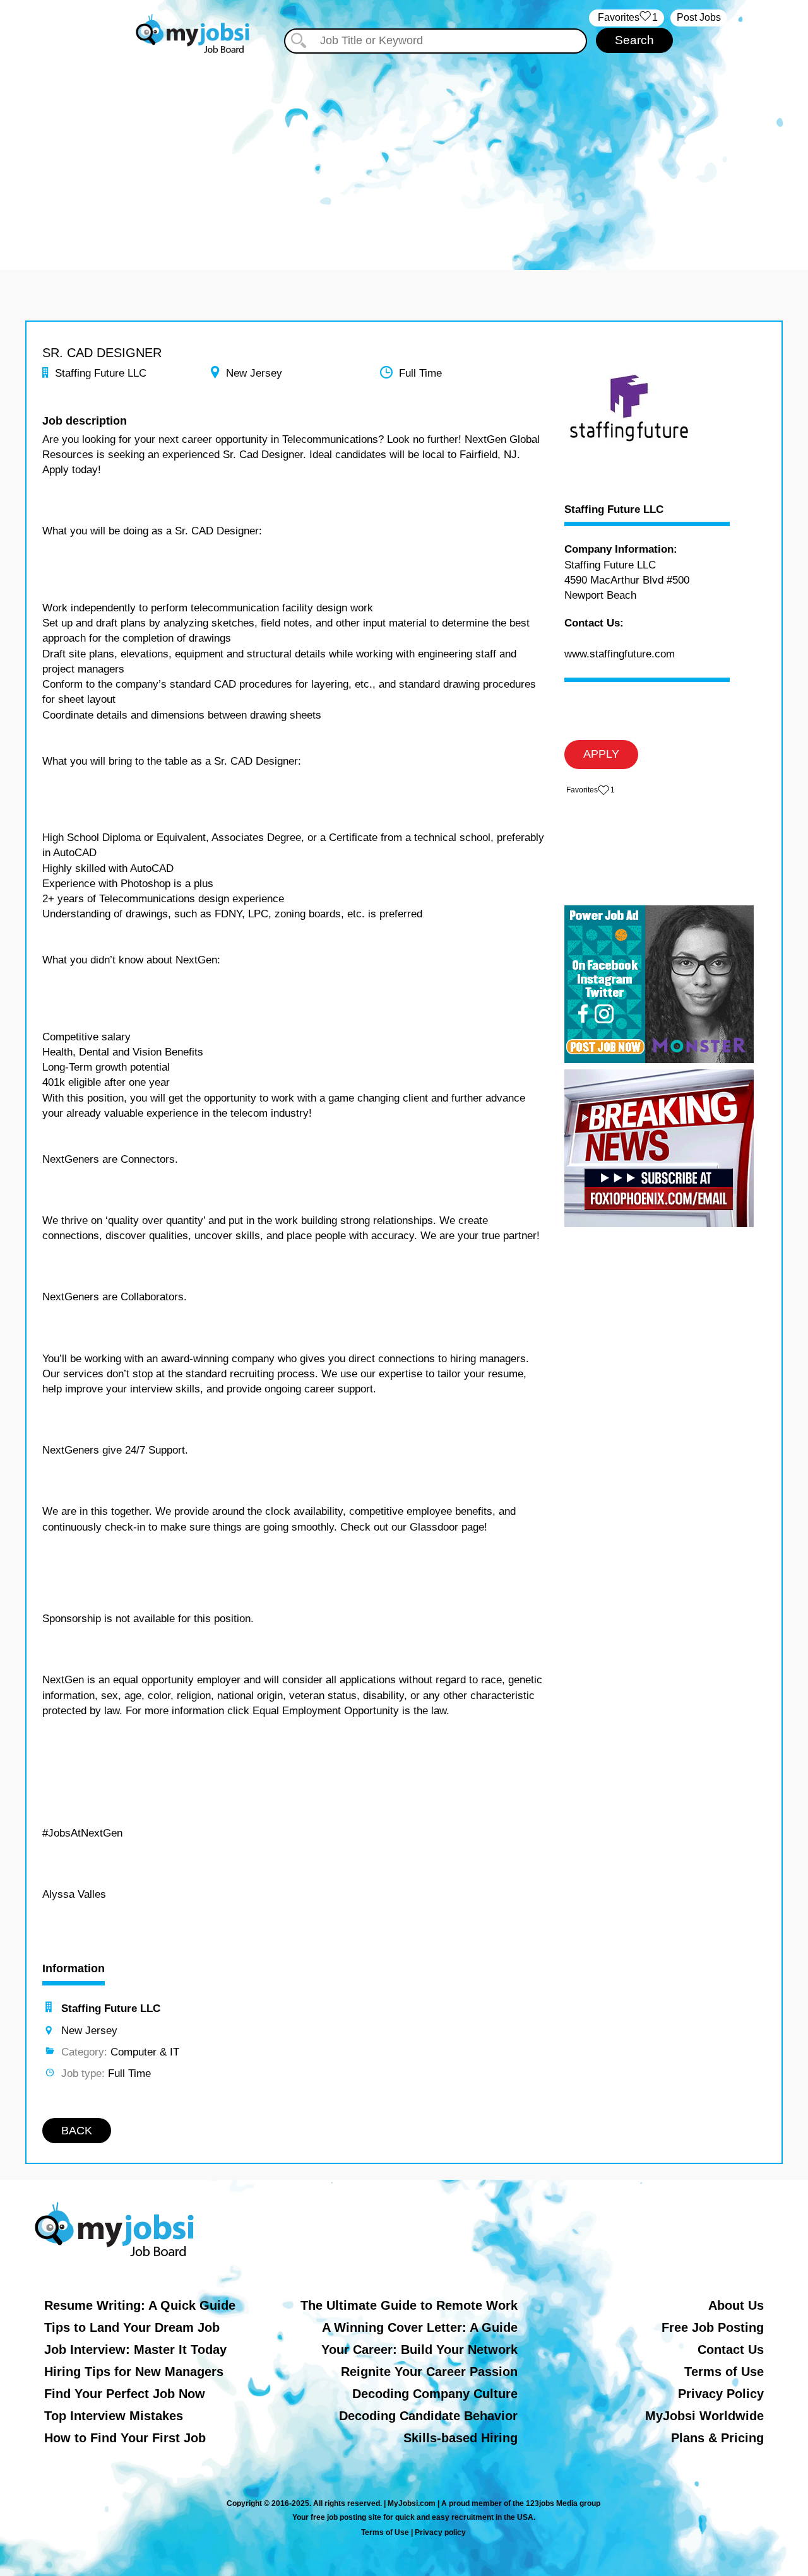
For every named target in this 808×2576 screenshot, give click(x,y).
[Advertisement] (404, 150)
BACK (77, 2131)
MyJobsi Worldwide (704, 2416)
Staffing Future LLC (614, 510)
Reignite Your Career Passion (429, 2372)
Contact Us (731, 2350)
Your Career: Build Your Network (419, 2350)
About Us (736, 2305)
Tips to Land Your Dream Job (132, 2327)
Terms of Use (724, 2372)
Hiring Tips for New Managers (134, 2372)
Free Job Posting (713, 2327)
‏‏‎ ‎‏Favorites (627, 17)
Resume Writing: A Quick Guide (140, 2305)
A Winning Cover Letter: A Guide (420, 2327)
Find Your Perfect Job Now (125, 2394)
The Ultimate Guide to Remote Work (409, 2305)
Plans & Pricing (717, 2438)
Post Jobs (699, 17)
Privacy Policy (721, 2394)
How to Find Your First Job (125, 2438)
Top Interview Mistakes (114, 2416)
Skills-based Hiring (460, 2438)
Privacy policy (440, 2532)
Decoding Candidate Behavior (428, 2416)
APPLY (601, 754)
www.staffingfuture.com (620, 654)
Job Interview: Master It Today (135, 2350)
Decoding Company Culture (435, 2394)
